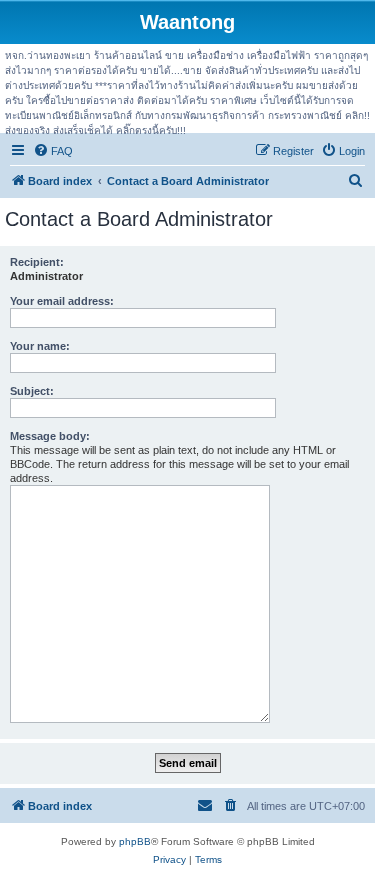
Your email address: (62, 301)
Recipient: (37, 262)
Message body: (50, 436)
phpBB (135, 841)
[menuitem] (53, 151)
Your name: (40, 346)
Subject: (32, 391)
